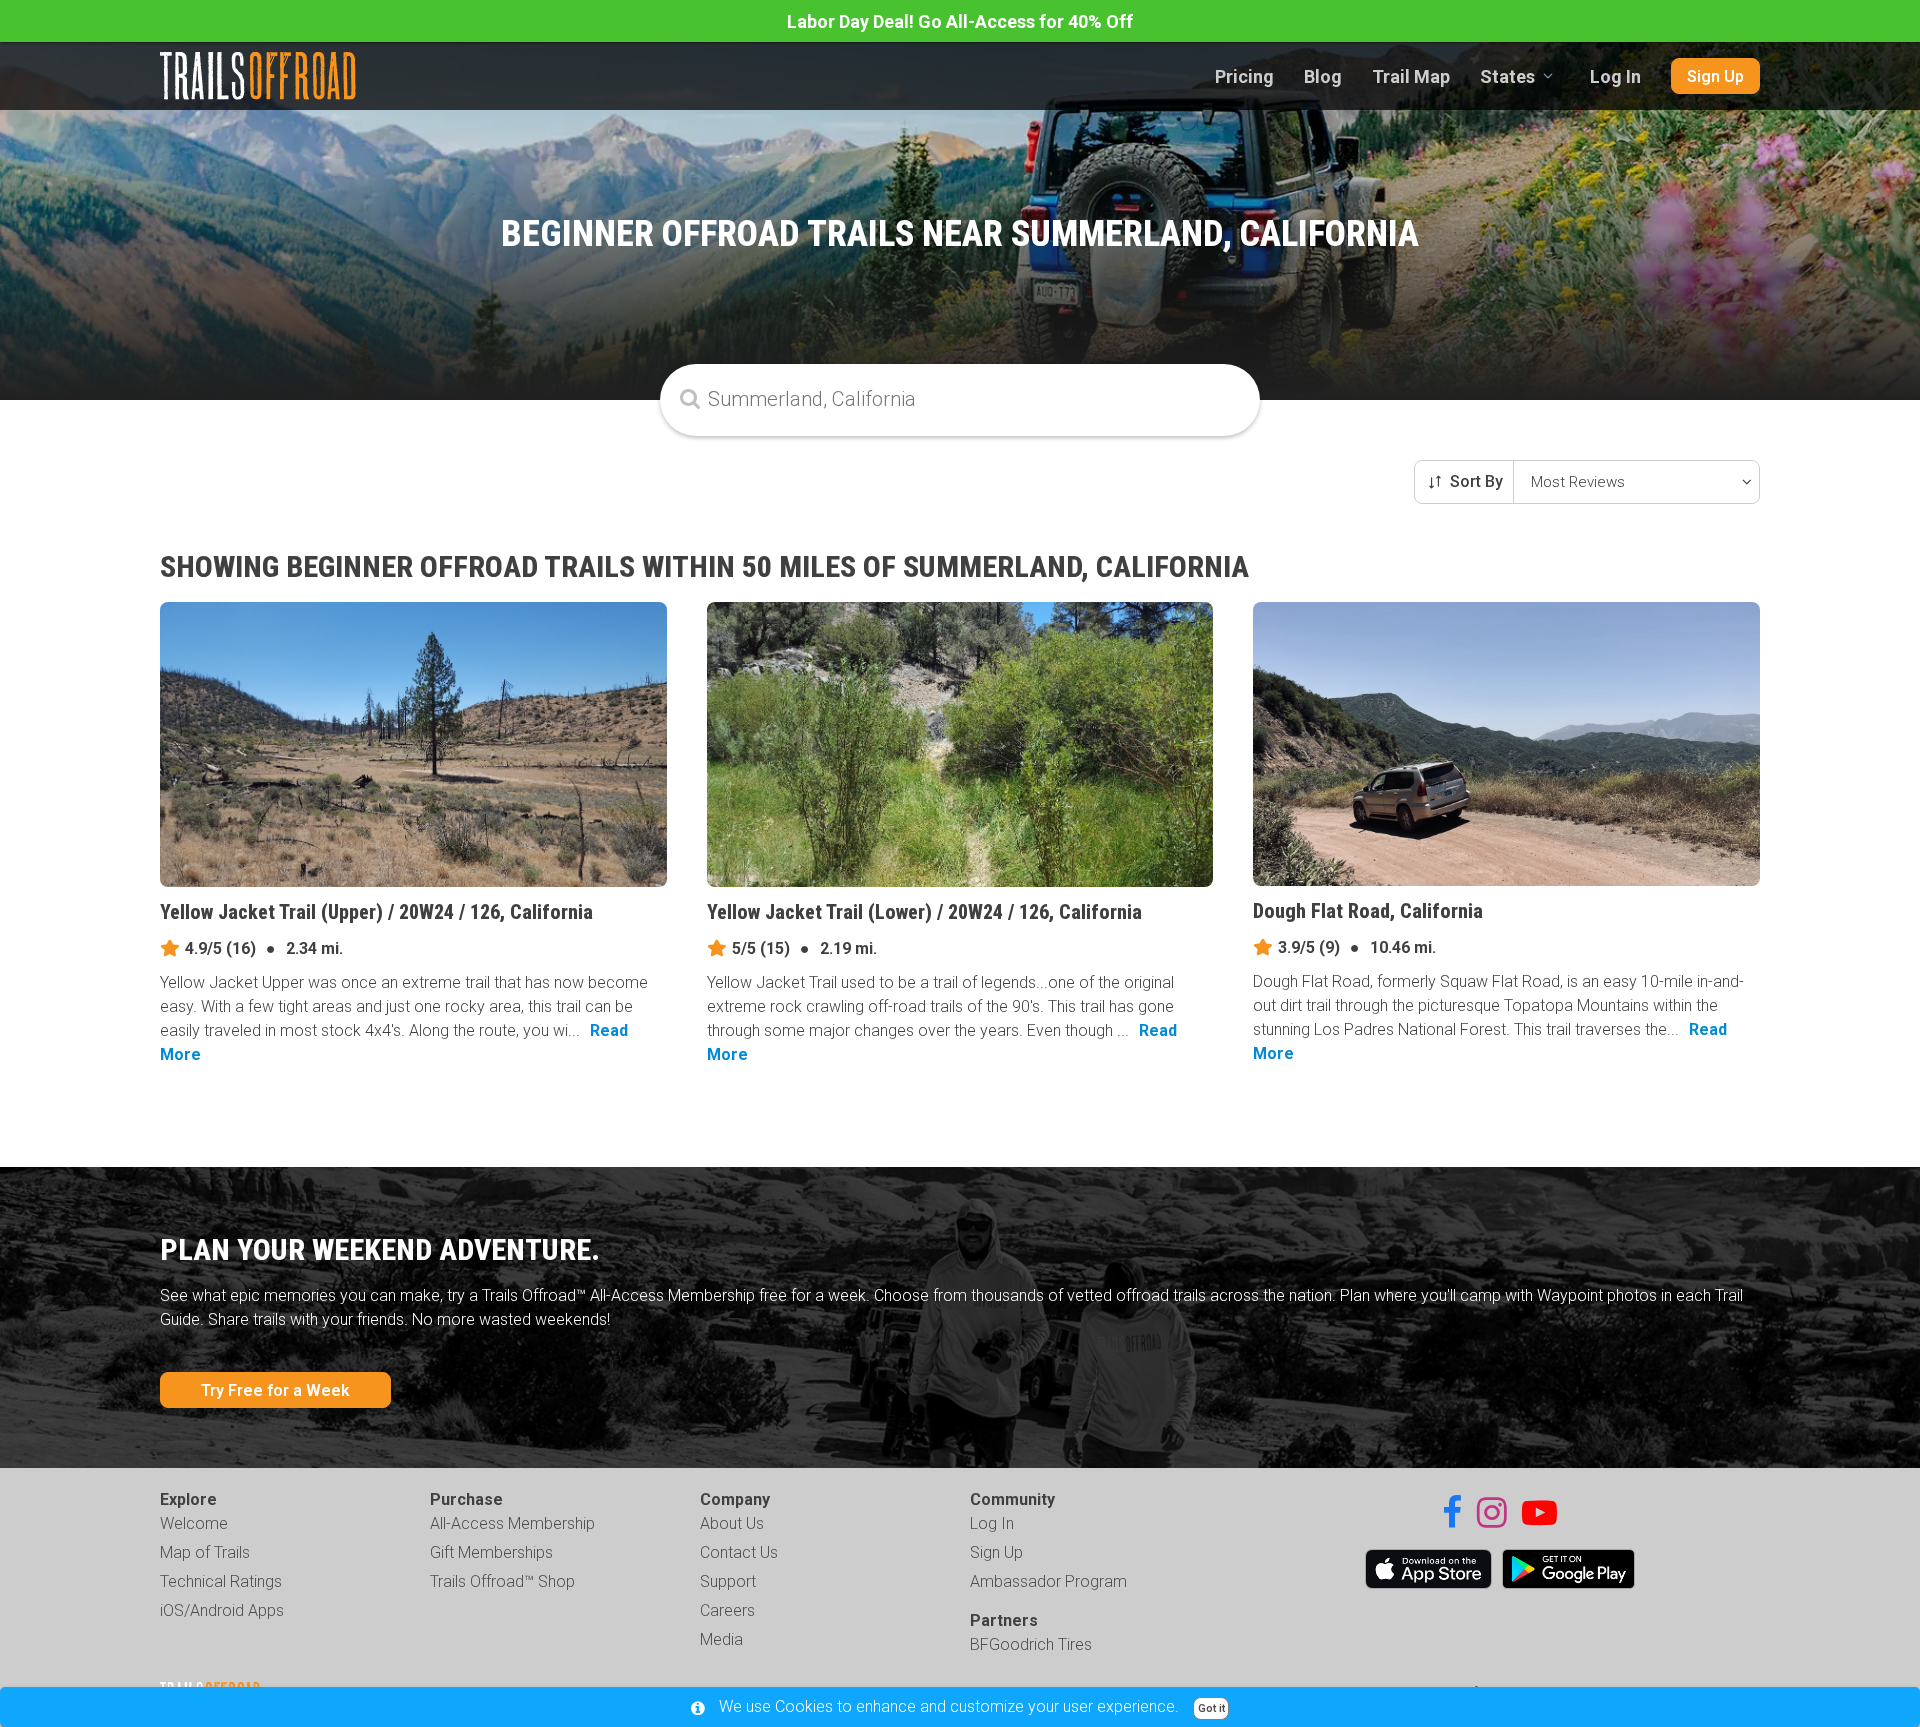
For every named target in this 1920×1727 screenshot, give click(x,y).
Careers (727, 1610)
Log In (1615, 76)
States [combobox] (1507, 76)
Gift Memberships (491, 1552)
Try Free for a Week (275, 1390)
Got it (1211, 1708)
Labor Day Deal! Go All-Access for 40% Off (960, 21)
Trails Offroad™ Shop (502, 1581)
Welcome (194, 1523)
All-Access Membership (512, 1523)
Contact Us (739, 1552)
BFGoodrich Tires (1031, 1644)
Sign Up (1715, 76)
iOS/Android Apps (222, 1610)
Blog (1323, 76)
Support (728, 1581)
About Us (732, 1523)
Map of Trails (205, 1552)
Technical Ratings (221, 1581)
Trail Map (1411, 76)
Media (721, 1639)
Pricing (1244, 76)
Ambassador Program (1048, 1581)
